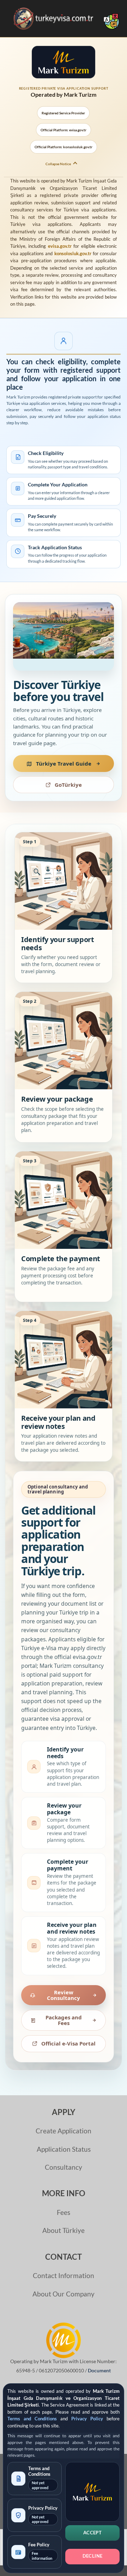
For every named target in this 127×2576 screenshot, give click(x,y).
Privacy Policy (87, 2419)
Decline (93, 2556)
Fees (64, 2212)
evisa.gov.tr (60, 246)
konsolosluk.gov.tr (73, 253)
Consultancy (64, 2167)
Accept (92, 2533)
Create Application (64, 2131)
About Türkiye (64, 2230)
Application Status (64, 2149)
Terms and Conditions (32, 2419)
